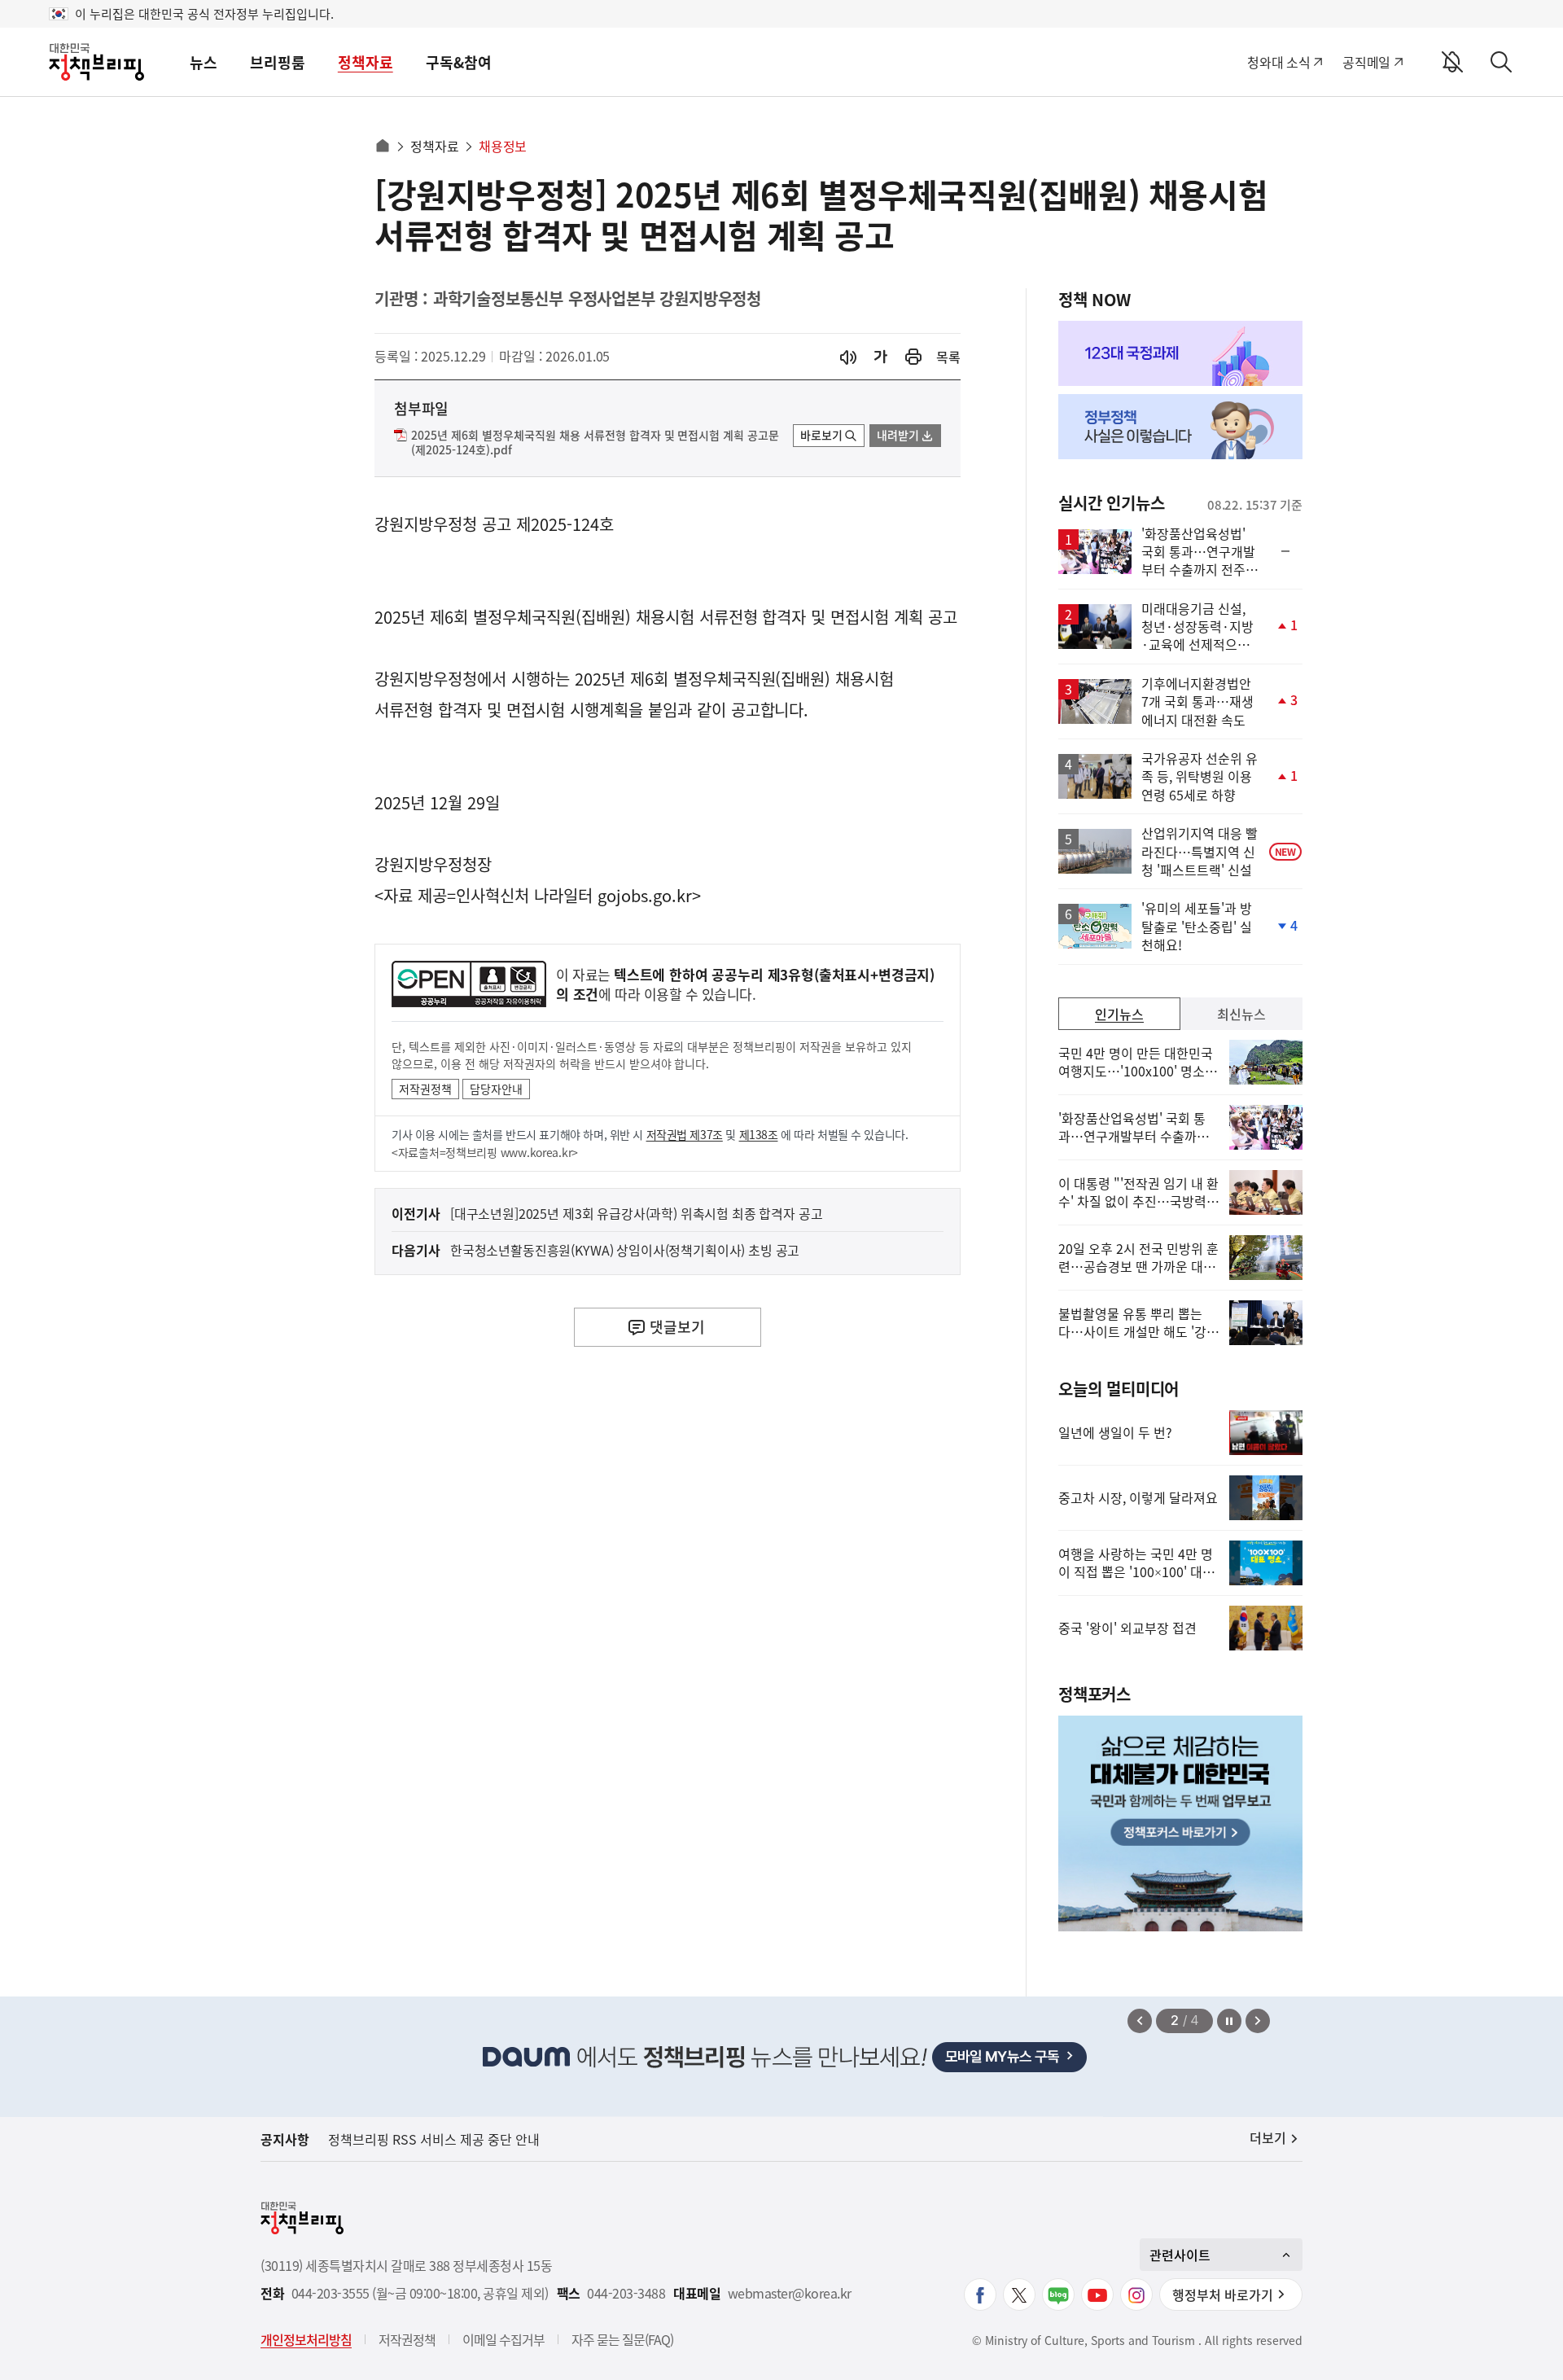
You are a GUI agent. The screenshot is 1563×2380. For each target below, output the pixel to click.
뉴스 (204, 62)
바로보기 (821, 435)
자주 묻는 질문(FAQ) (622, 2339)
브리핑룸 (278, 62)
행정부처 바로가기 (1223, 2295)
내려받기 (898, 435)
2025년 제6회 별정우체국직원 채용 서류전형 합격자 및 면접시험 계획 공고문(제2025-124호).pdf (595, 443)
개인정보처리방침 (306, 2339)
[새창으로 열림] (913, 357)
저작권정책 (425, 1089)
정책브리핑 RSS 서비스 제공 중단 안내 (434, 2139)
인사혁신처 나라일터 (524, 895)
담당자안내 (496, 1089)
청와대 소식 (1278, 62)
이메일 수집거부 (503, 2339)
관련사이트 (1180, 2255)
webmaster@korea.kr (790, 2293)
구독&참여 (459, 62)
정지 (1229, 2021)
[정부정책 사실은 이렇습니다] (1180, 427)
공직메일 (1366, 62)
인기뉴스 (1119, 1014)
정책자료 (366, 62)
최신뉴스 (1241, 1014)
